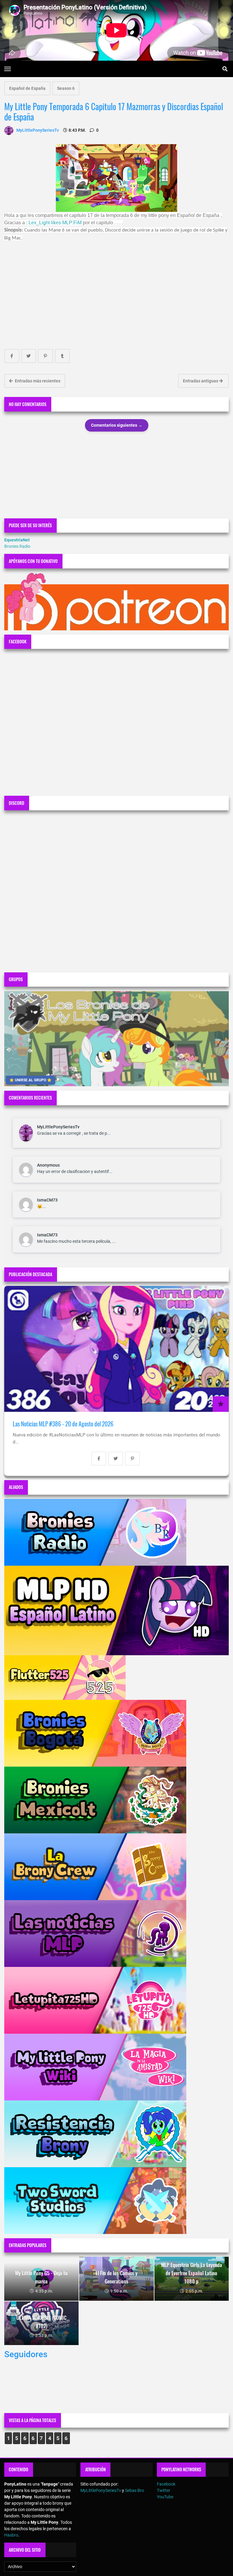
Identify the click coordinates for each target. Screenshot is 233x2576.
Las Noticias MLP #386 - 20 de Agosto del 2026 (63, 1424)
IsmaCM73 (47, 1200)
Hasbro (11, 2535)
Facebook (166, 2484)
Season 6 (66, 88)
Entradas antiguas (201, 381)
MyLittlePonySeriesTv (58, 1127)
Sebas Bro (135, 2490)
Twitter (164, 2490)
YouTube (165, 2497)
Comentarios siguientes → (117, 425)
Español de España (27, 88)
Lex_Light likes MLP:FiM (55, 223)
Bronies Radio (17, 546)
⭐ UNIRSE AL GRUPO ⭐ (30, 1080)
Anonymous (48, 1165)
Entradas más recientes (37, 381)
